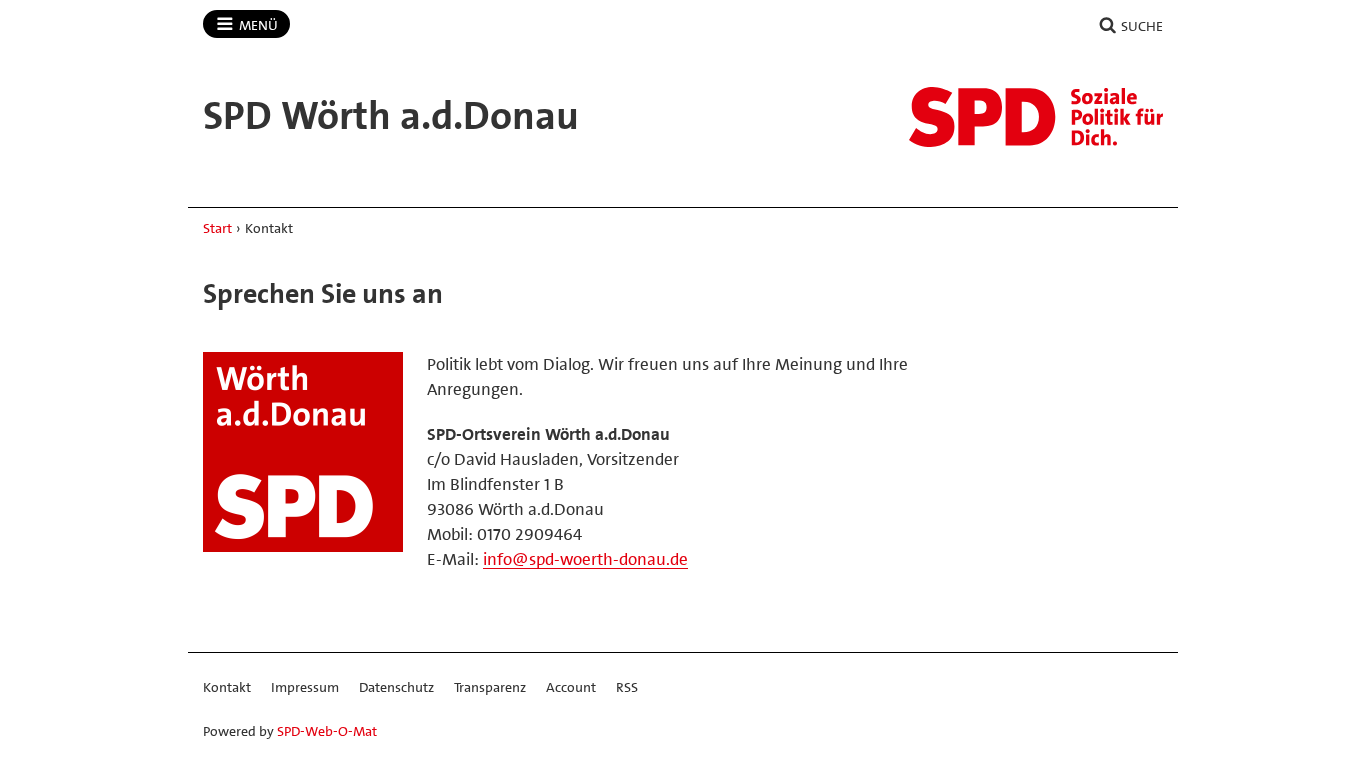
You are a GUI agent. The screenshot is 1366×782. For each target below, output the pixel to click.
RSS (627, 687)
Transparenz (490, 687)
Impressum (305, 687)
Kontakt (227, 687)
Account (571, 687)
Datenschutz (396, 687)
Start (217, 228)
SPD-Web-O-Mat (327, 731)
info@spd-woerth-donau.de (585, 559)
